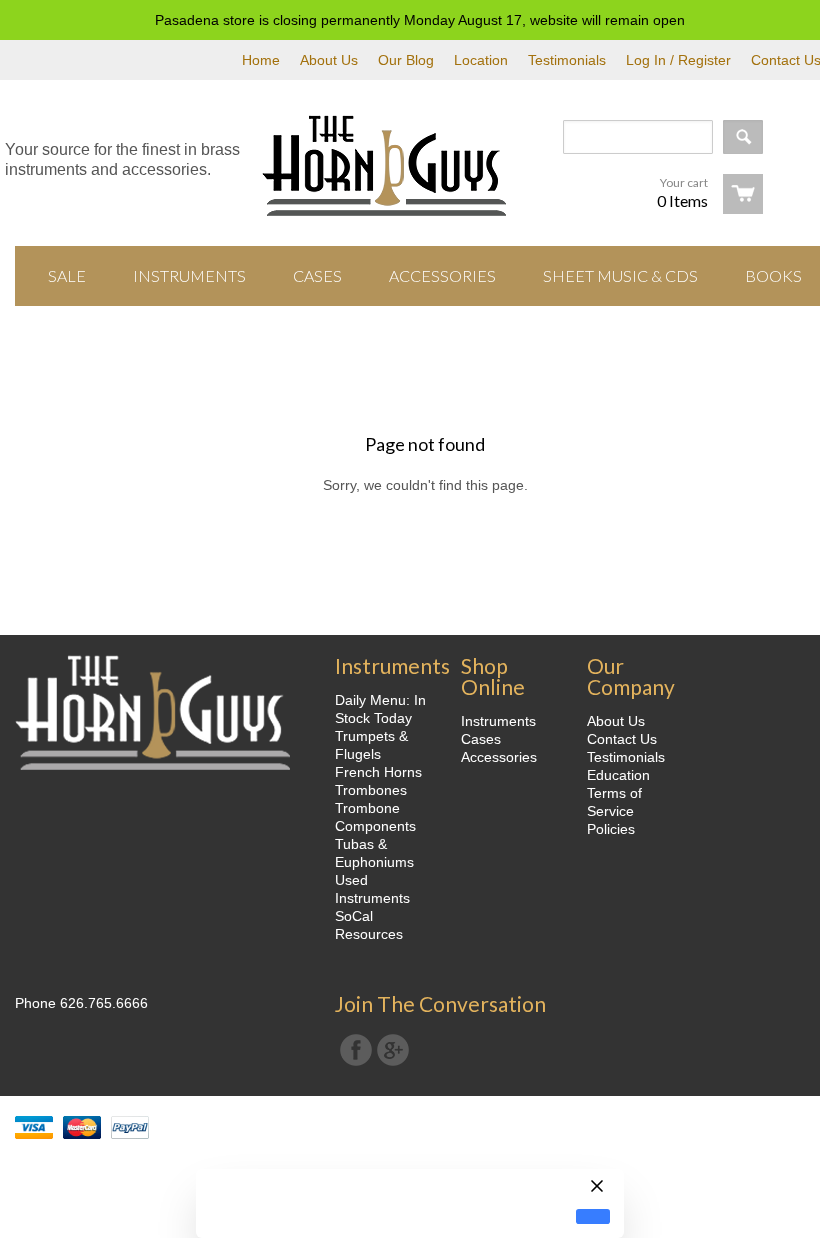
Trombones (371, 790)
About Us (329, 60)
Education (618, 775)
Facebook (356, 1050)
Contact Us (622, 739)
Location (481, 60)
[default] (593, 1216)
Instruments (498, 721)
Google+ (393, 1050)
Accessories (499, 757)
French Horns (378, 772)
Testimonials (567, 60)
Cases (481, 739)
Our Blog (406, 60)
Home (261, 60)
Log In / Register (678, 60)
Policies (611, 829)
